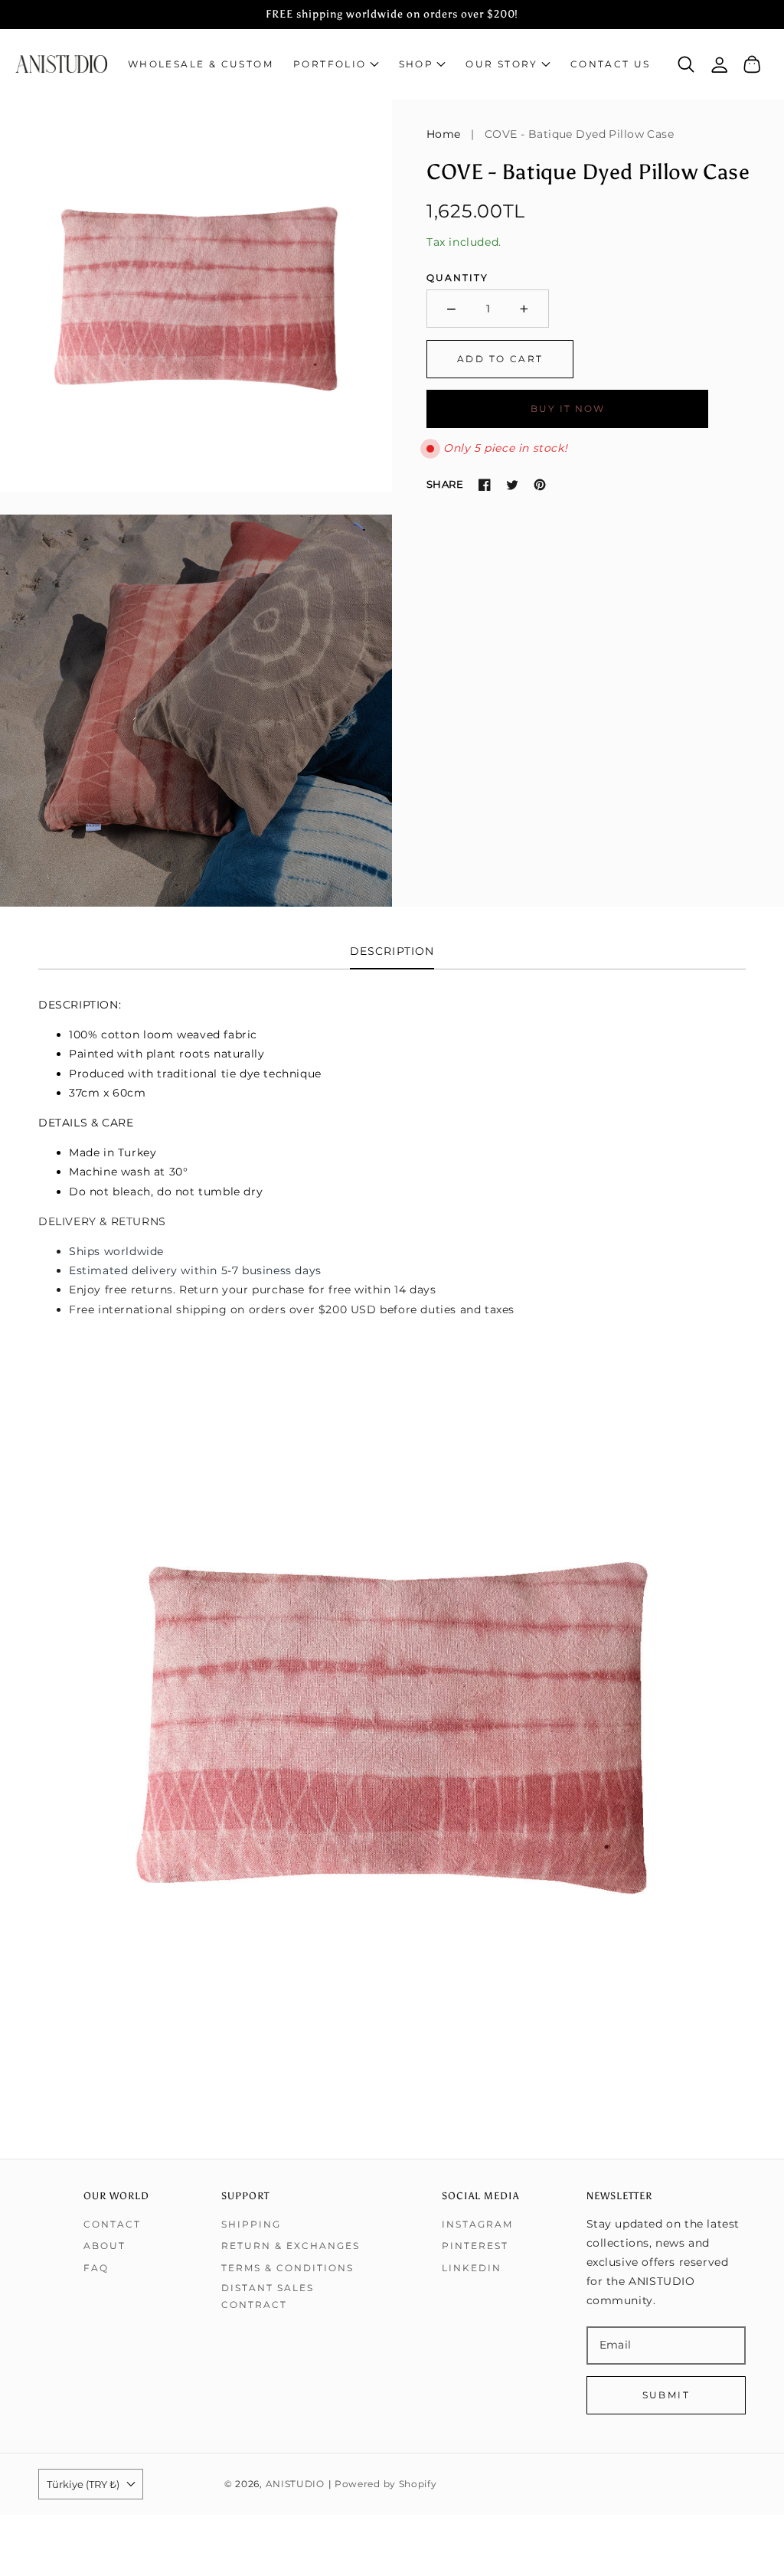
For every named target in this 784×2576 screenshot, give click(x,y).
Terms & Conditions (287, 2268)
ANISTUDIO (295, 2484)
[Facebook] (485, 485)
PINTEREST (475, 2246)
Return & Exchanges (291, 2246)
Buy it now (568, 409)
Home (444, 134)
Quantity (457, 278)
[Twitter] (512, 485)
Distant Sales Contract (268, 2296)
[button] (336, 64)
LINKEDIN (472, 2268)
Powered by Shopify (386, 2484)
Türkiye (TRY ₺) (83, 2484)
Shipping (251, 2224)
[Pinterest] (540, 485)
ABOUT (105, 2246)
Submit (666, 2395)
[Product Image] (196, 296)
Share (445, 484)
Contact (112, 2224)
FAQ (96, 2268)
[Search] (686, 64)
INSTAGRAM (477, 2224)
